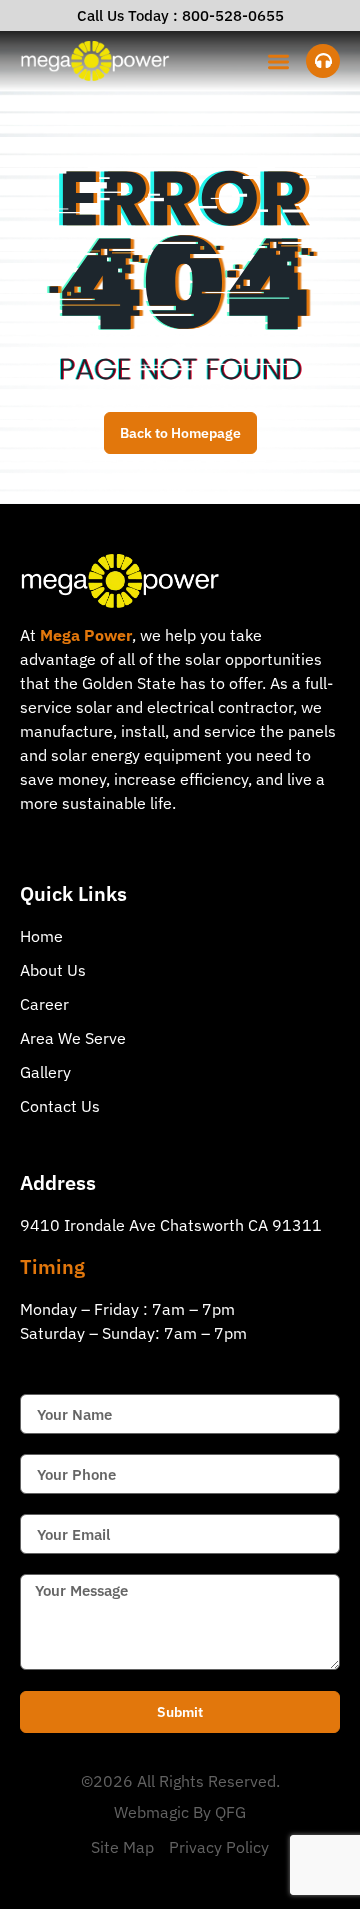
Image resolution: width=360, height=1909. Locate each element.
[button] (279, 61)
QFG (230, 1812)
